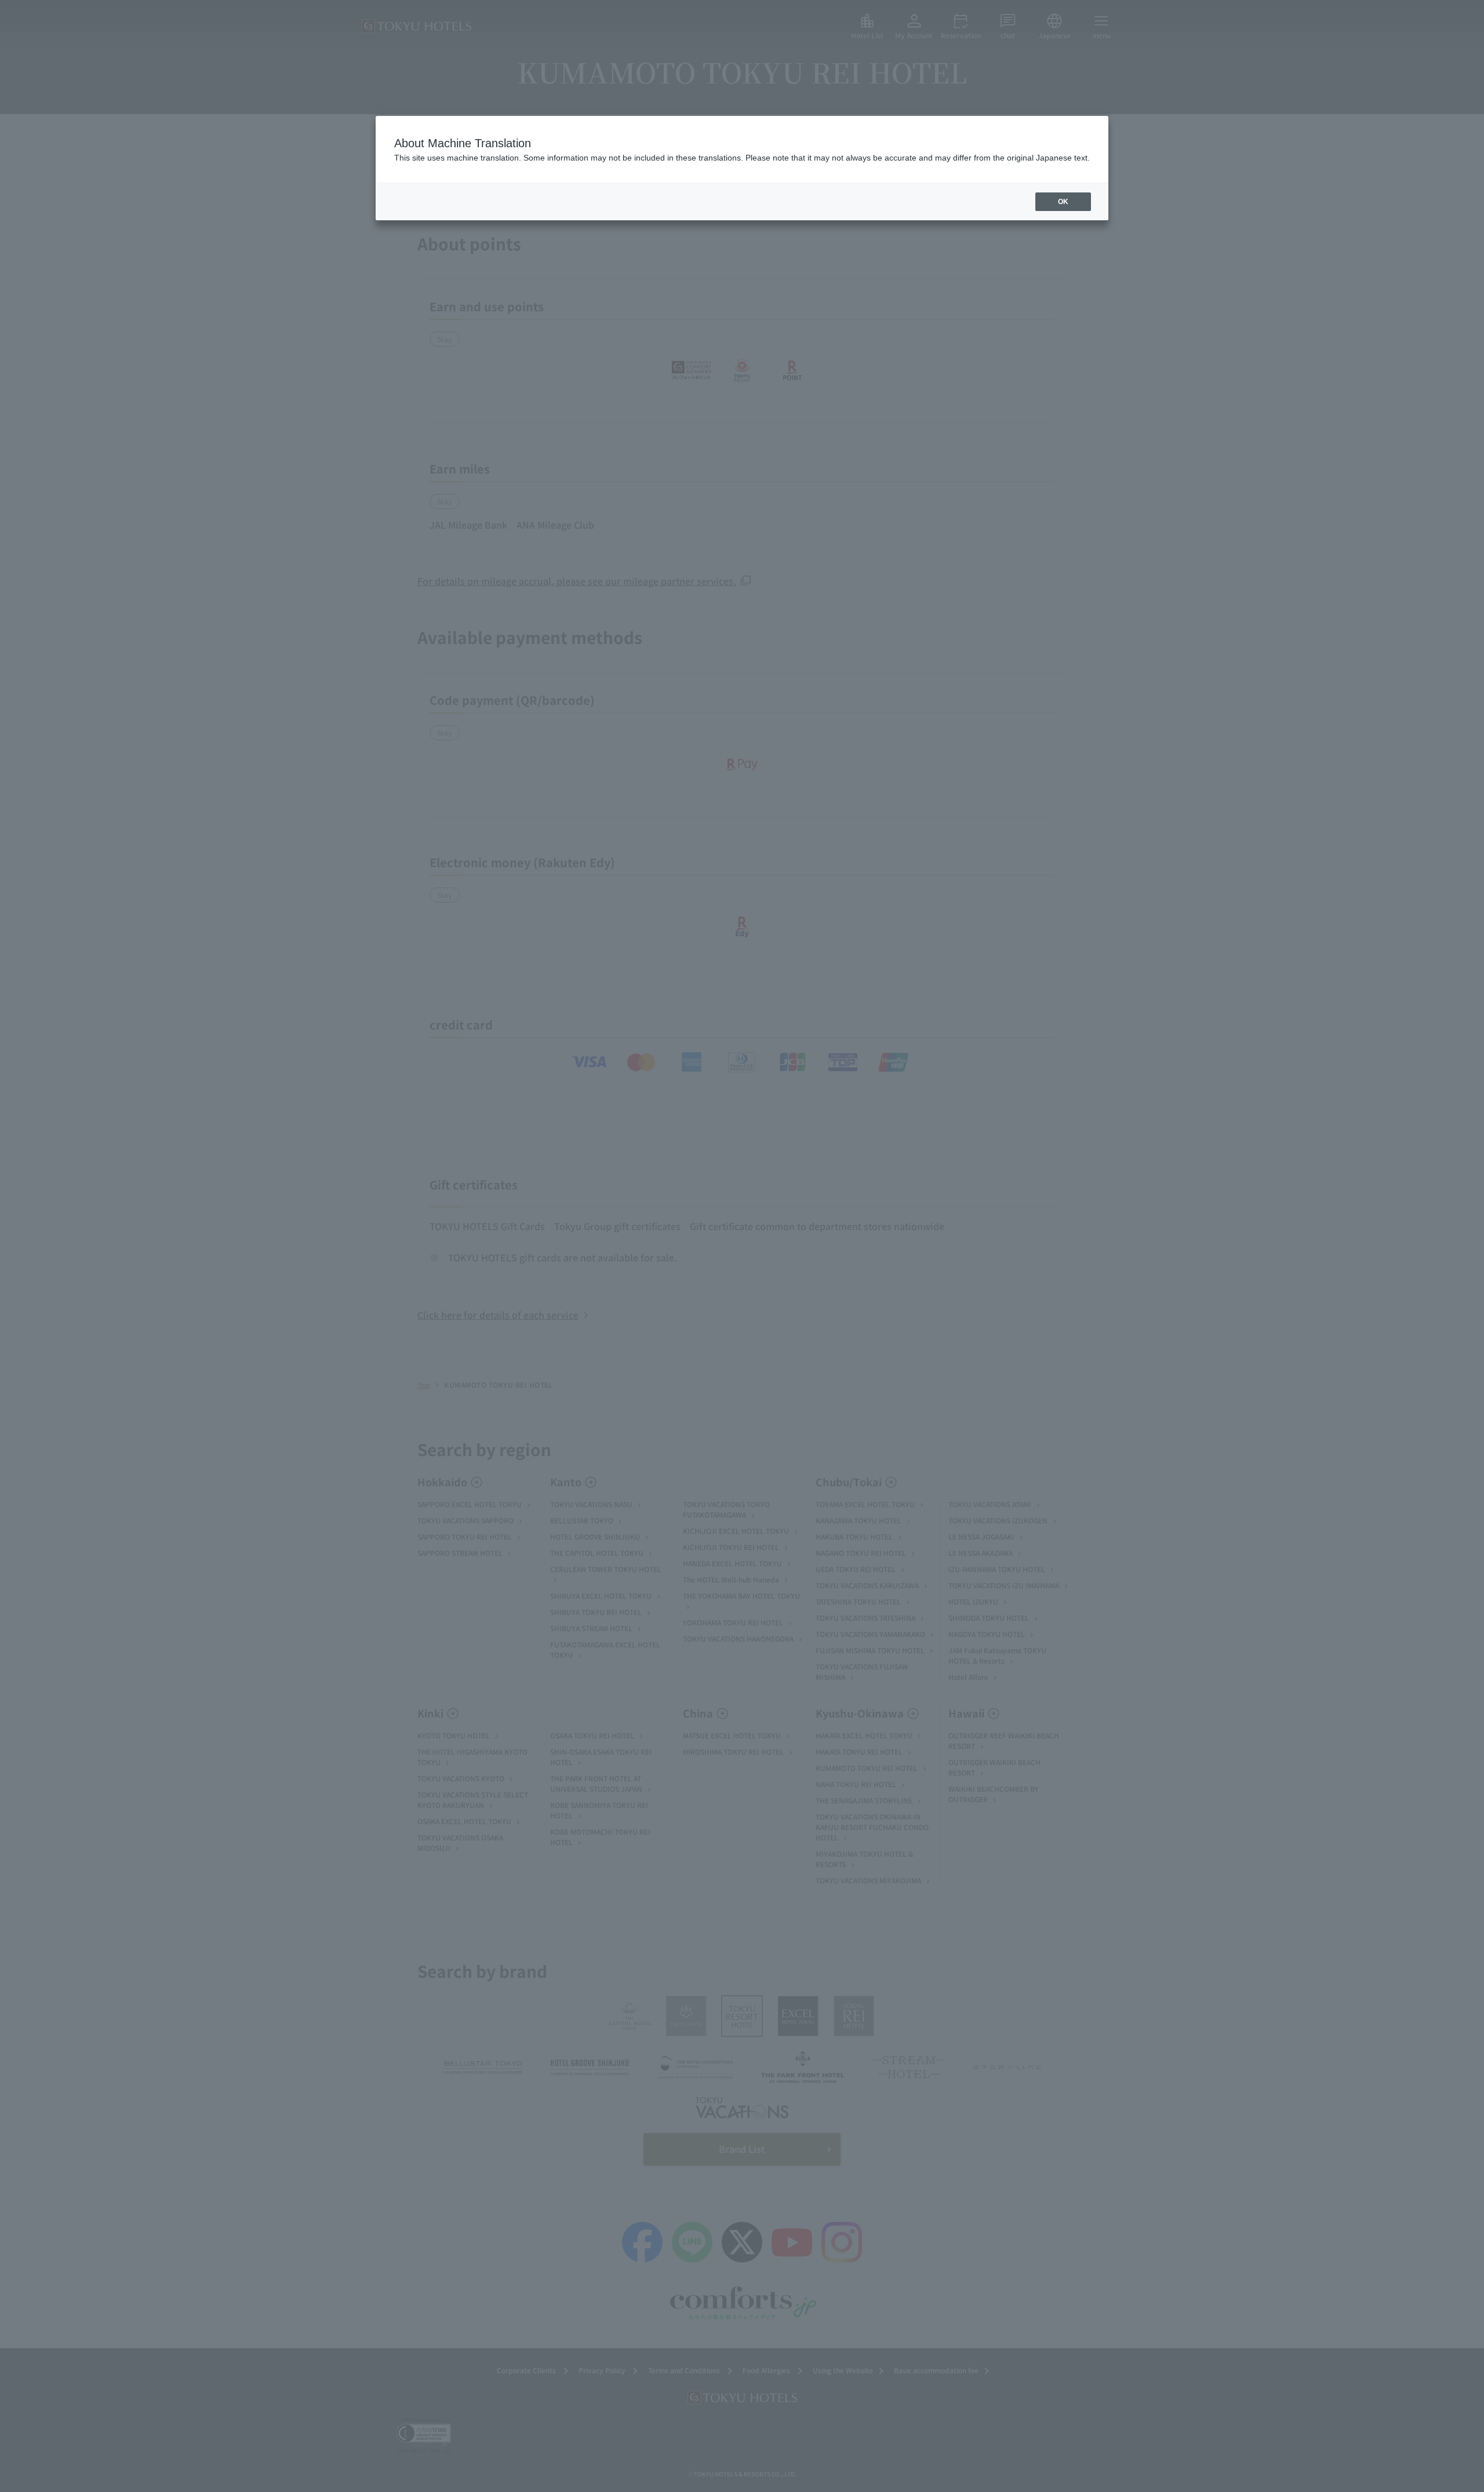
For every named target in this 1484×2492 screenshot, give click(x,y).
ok (1063, 202)
